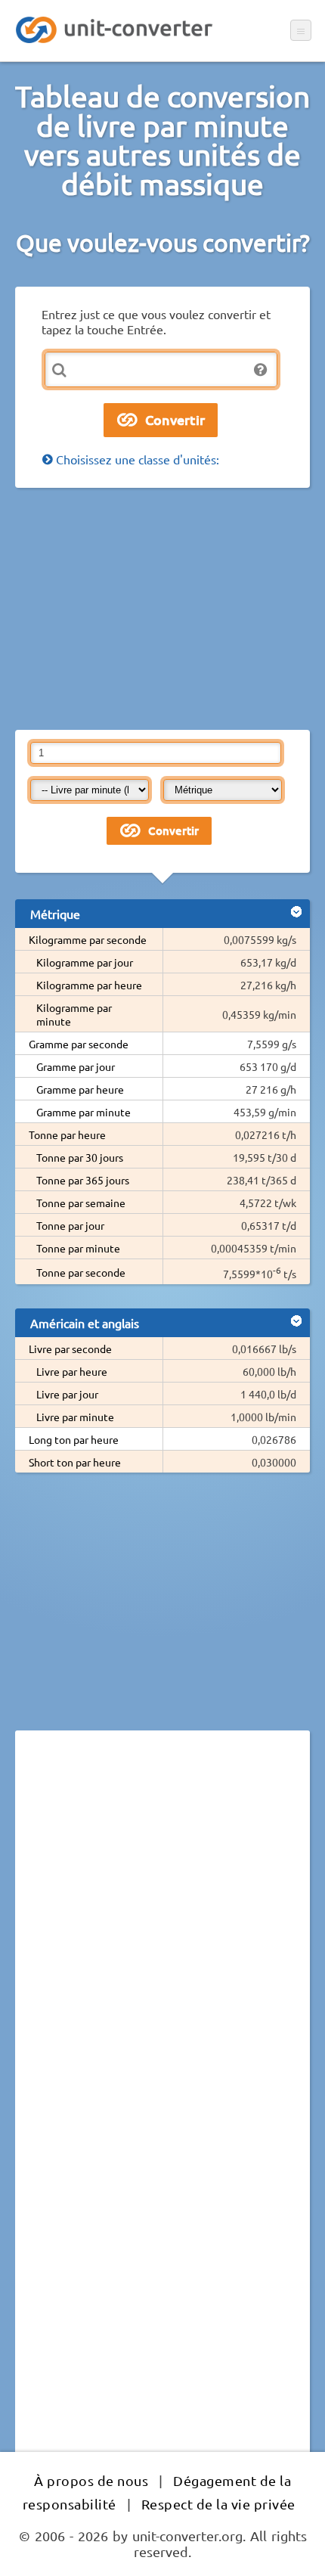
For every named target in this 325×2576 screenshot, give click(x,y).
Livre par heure (72, 1371)
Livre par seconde (70, 1349)
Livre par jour (67, 1394)
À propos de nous (91, 2480)
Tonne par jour (70, 1225)
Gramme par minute (84, 1112)
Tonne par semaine (81, 1203)
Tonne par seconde (81, 1272)
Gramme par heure (80, 1089)
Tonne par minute (78, 1248)
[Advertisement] (162, 609)
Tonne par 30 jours (80, 1157)
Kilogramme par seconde (88, 939)
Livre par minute (75, 1417)
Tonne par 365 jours (83, 1180)
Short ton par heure (75, 1462)
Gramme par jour (76, 1066)
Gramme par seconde (79, 1044)
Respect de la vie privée (218, 2504)
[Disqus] (162, 1950)
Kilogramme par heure (89, 985)
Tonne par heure (67, 1134)
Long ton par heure (74, 1439)
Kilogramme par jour (85, 962)
